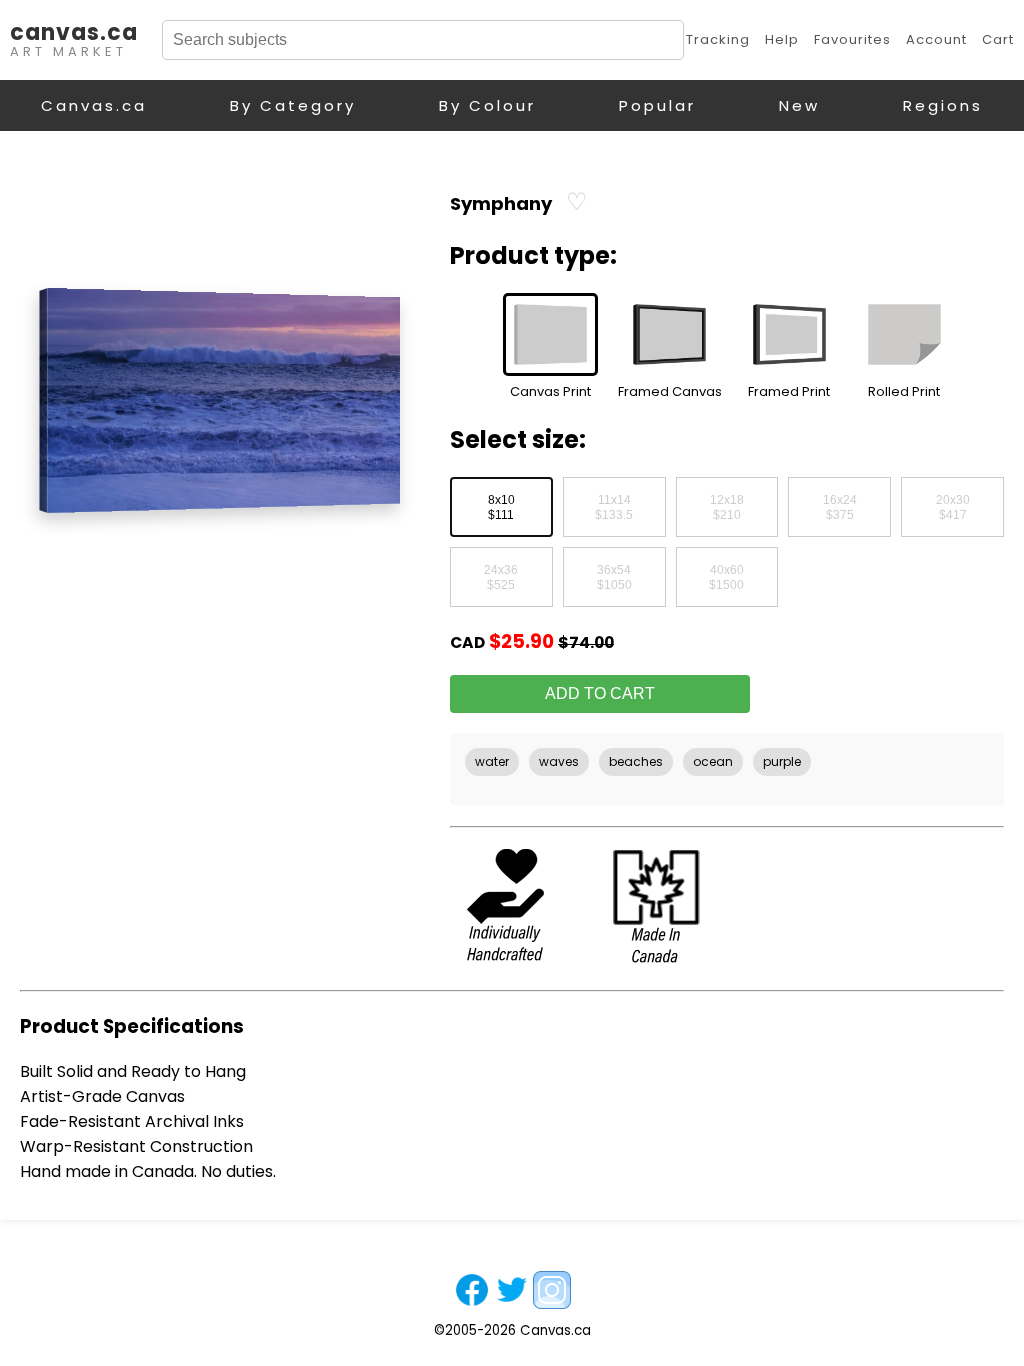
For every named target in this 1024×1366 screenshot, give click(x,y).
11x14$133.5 (614, 508)
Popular (657, 105)
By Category (293, 105)
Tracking (718, 39)
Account (936, 39)
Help (782, 39)
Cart (998, 39)
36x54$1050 (614, 578)
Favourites (852, 39)
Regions (943, 105)
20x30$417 (953, 508)
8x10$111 (501, 508)
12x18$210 (727, 508)
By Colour (487, 105)
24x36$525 (501, 578)
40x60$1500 (726, 578)
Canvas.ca (94, 105)
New (799, 105)
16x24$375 (840, 508)
